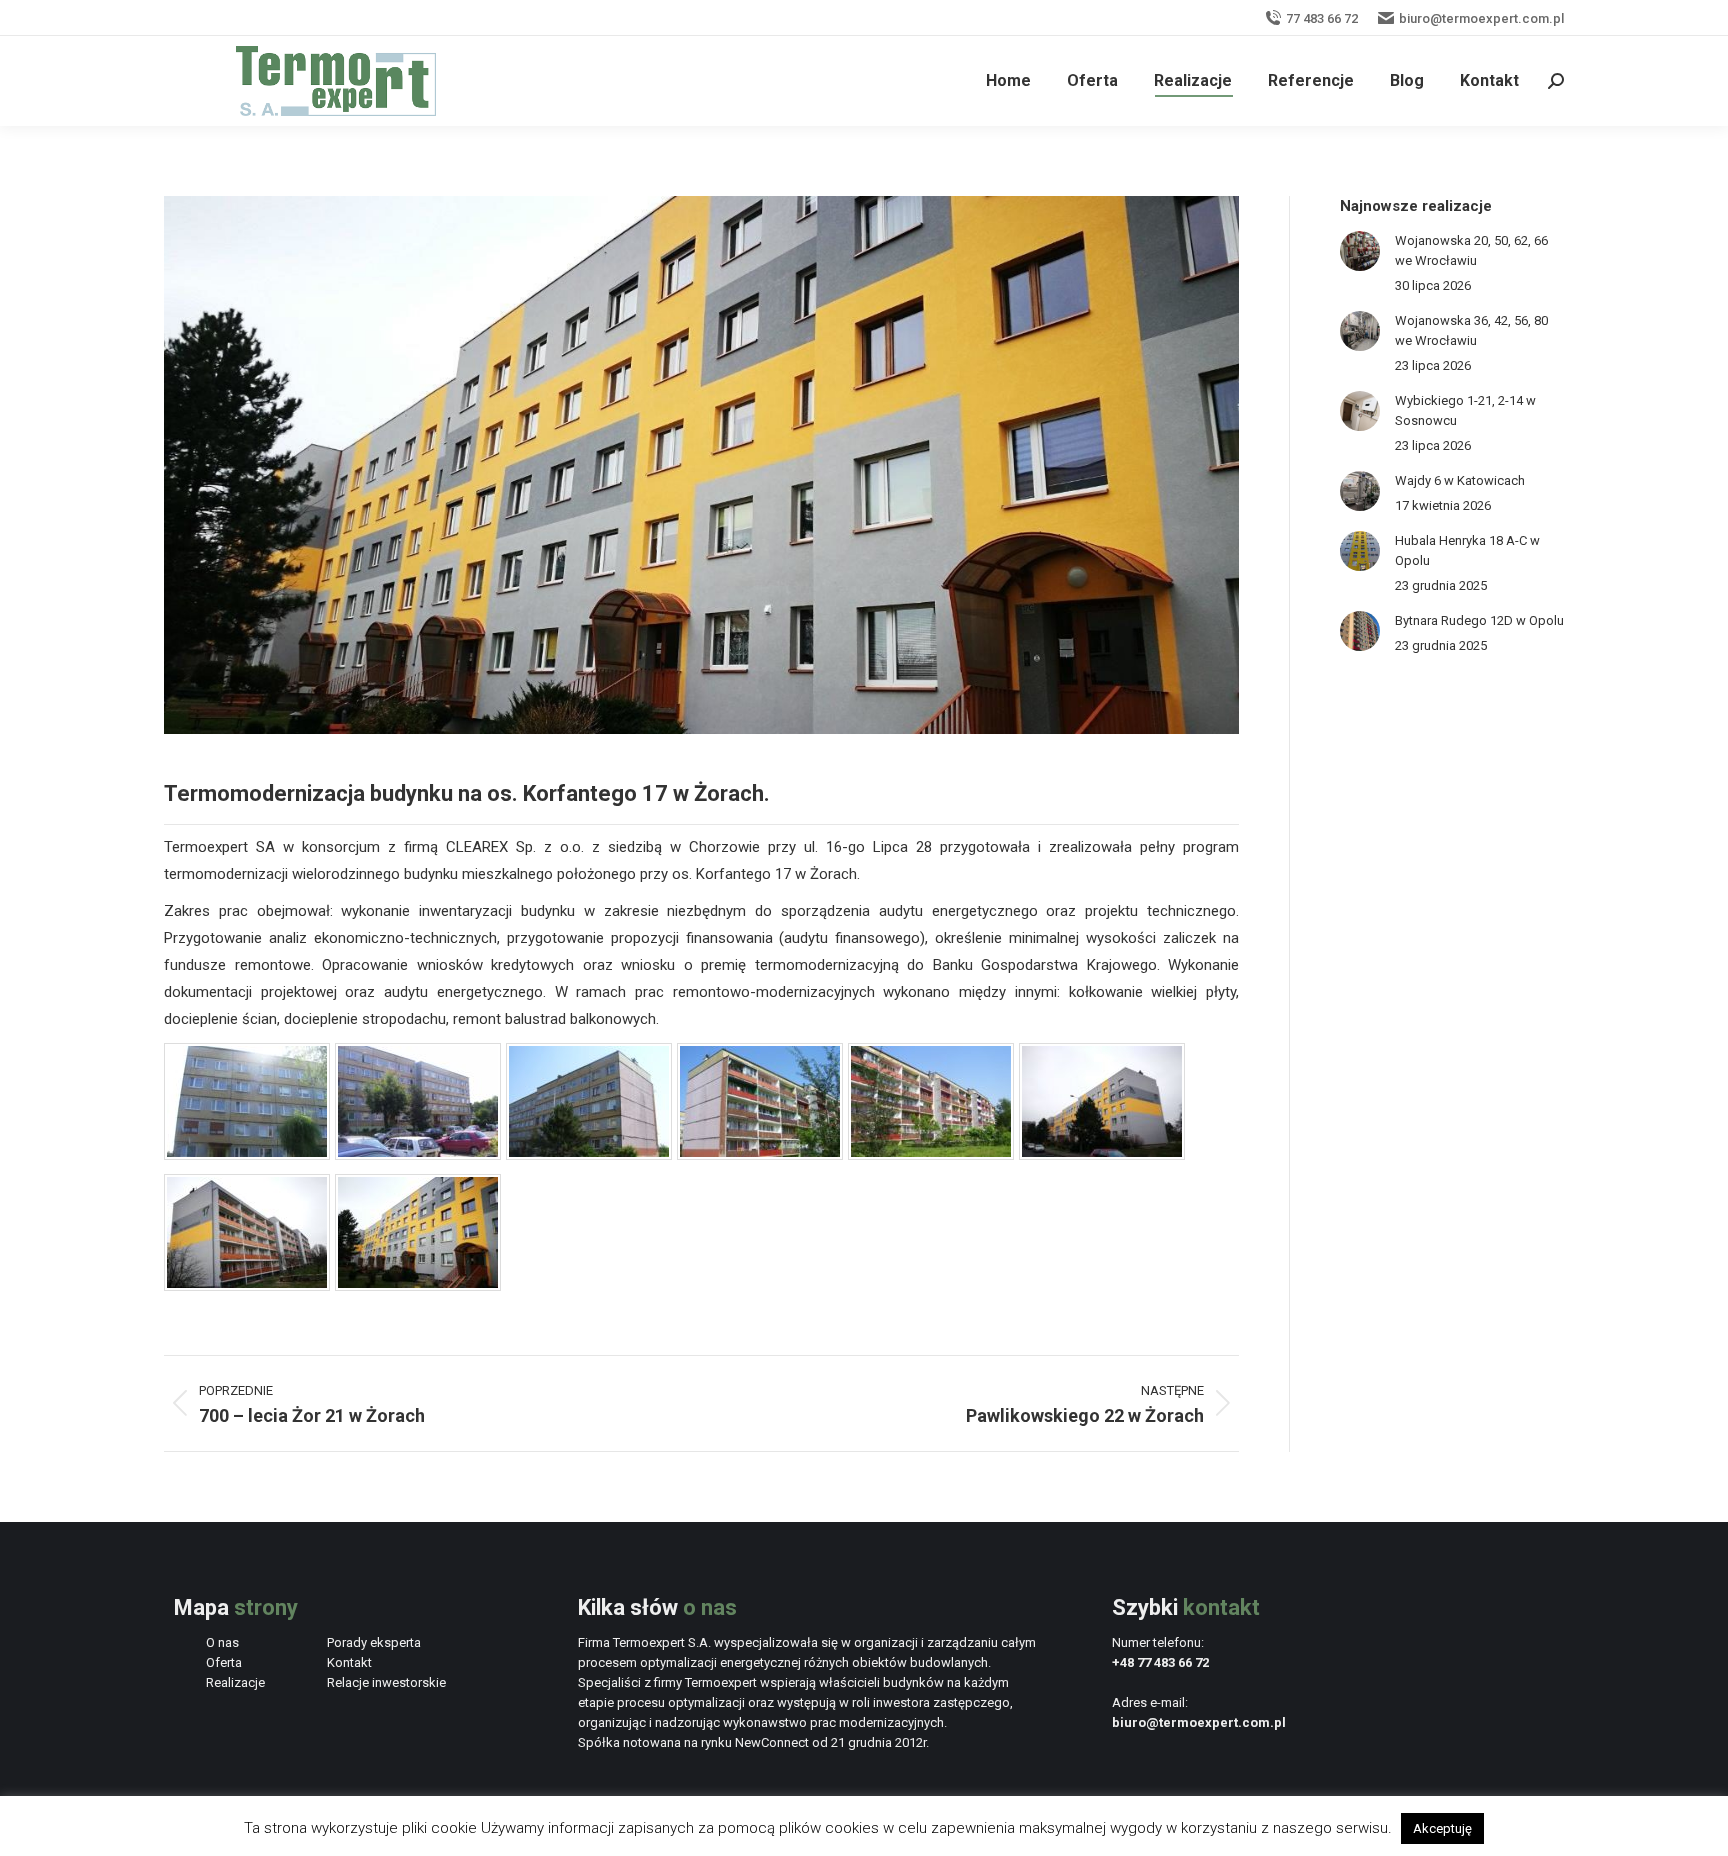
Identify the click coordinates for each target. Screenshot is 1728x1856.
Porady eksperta (374, 1642)
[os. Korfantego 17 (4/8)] (760, 1155)
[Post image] (1360, 251)
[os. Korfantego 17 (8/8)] (418, 1286)
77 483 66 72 (1322, 18)
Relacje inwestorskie (386, 1682)
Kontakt (349, 1662)
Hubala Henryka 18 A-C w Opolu (1467, 550)
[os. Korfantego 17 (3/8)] (589, 1155)
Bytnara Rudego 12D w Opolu (1479, 620)
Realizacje (235, 1682)
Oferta (224, 1662)
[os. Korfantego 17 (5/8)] (931, 1155)
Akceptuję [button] (1442, 1828)
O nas (222, 1642)
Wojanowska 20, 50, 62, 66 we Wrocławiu (1471, 250)
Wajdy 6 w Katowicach (1460, 480)
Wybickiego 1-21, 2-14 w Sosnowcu (1465, 410)
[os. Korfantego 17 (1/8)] (247, 1155)
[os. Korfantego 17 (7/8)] (247, 1286)
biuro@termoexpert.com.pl (1481, 18)
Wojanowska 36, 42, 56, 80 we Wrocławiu (1471, 330)
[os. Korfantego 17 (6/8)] (1102, 1155)
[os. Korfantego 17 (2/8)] (418, 1155)
